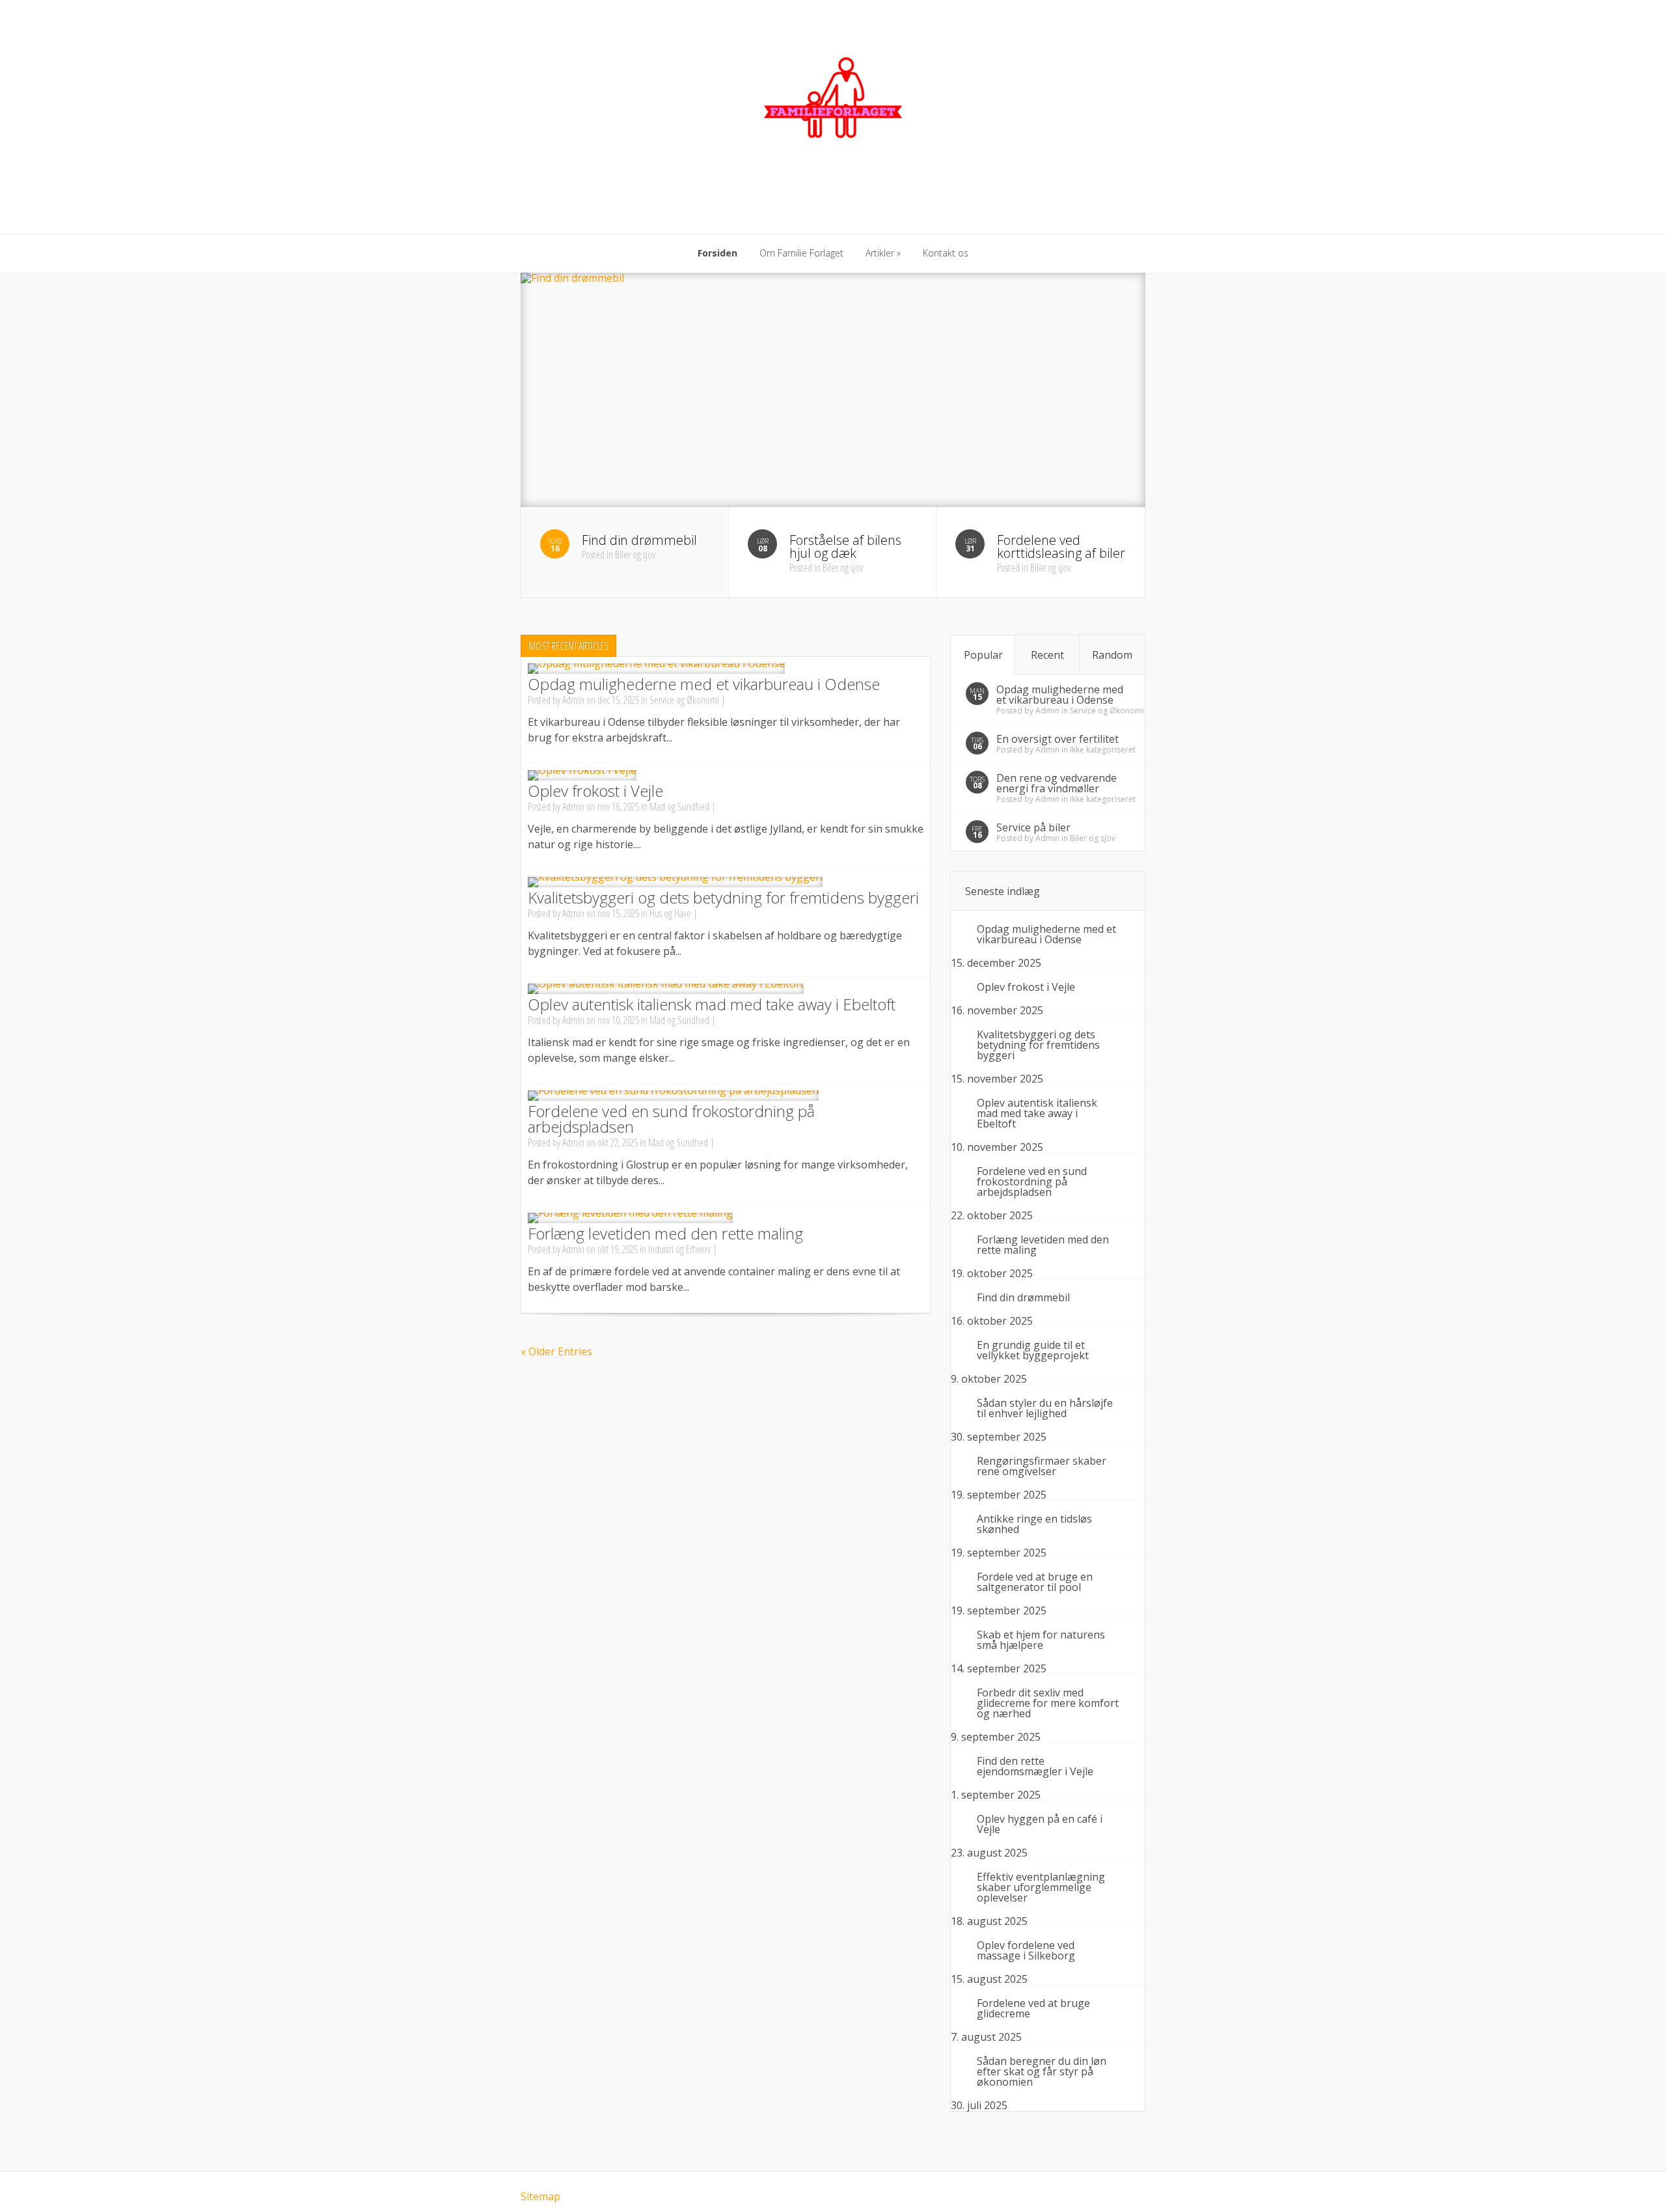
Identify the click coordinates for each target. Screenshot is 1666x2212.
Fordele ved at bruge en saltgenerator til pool (1035, 1582)
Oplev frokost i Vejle (595, 791)
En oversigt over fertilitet (1058, 739)
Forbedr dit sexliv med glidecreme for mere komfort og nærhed (1048, 1703)
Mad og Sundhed (679, 807)
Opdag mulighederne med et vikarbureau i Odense (704, 684)
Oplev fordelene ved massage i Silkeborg (1026, 1950)
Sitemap (540, 2196)
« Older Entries (556, 1351)
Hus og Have (670, 913)
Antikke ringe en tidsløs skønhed (1034, 1524)
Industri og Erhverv (679, 1249)
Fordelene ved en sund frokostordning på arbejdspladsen (671, 1119)
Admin (573, 700)
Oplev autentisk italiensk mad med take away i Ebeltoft (712, 1004)
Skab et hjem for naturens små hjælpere (1041, 1640)
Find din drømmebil (1023, 1297)
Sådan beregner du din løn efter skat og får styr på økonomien (1042, 2071)
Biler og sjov (1093, 838)
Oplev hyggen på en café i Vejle (1040, 1824)
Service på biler (1033, 827)
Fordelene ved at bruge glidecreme (1033, 2008)
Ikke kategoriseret (1103, 750)
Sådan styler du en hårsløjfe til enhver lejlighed (1045, 1408)
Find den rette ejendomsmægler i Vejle (1035, 1766)
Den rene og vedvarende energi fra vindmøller (1057, 783)
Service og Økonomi (684, 700)
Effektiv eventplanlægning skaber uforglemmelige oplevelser (1041, 1887)
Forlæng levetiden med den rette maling (665, 1233)
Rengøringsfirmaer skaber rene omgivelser (1042, 1466)
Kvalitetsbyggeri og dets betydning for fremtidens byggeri (723, 897)
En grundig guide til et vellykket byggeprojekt (1033, 1350)
